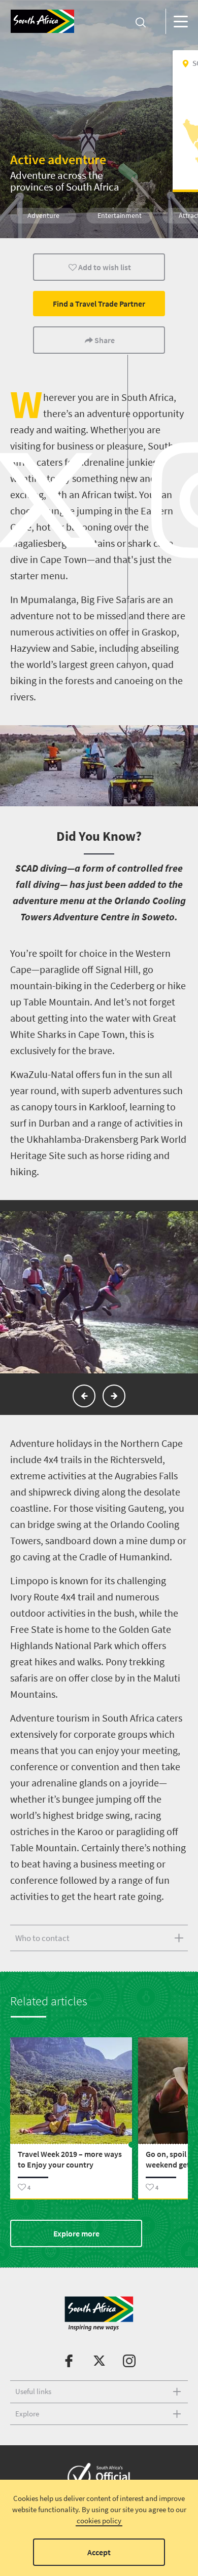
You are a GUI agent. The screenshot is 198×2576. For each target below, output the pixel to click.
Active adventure (58, 159)
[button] (84, 1396)
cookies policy (99, 2521)
